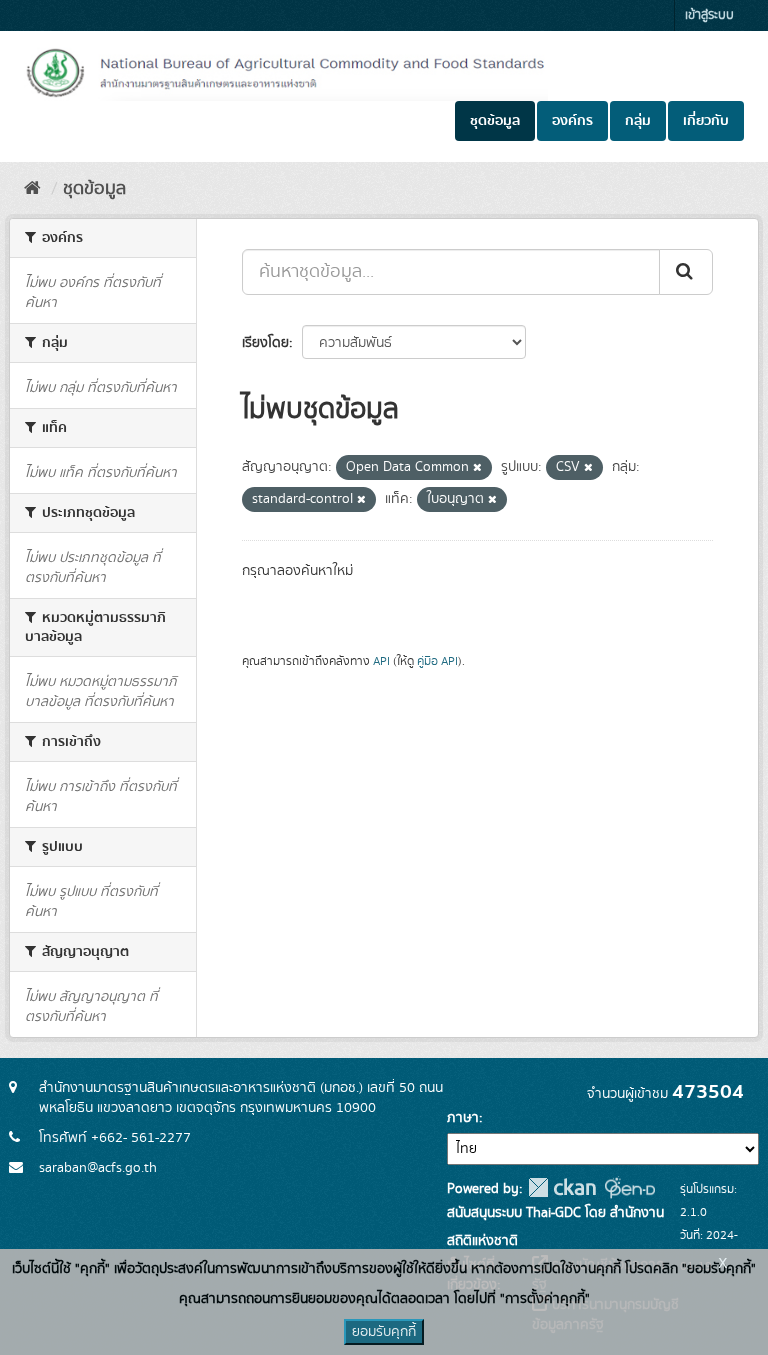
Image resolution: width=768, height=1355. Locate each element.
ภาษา (463, 1118)
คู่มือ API (437, 661)
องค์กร (572, 121)
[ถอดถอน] (477, 468)
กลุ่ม (638, 121)
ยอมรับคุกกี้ (384, 1332)
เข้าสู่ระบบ (709, 15)
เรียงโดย (265, 343)
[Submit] (686, 272)
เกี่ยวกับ (706, 121)
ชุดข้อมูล (495, 121)
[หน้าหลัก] (32, 189)
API (381, 661)
